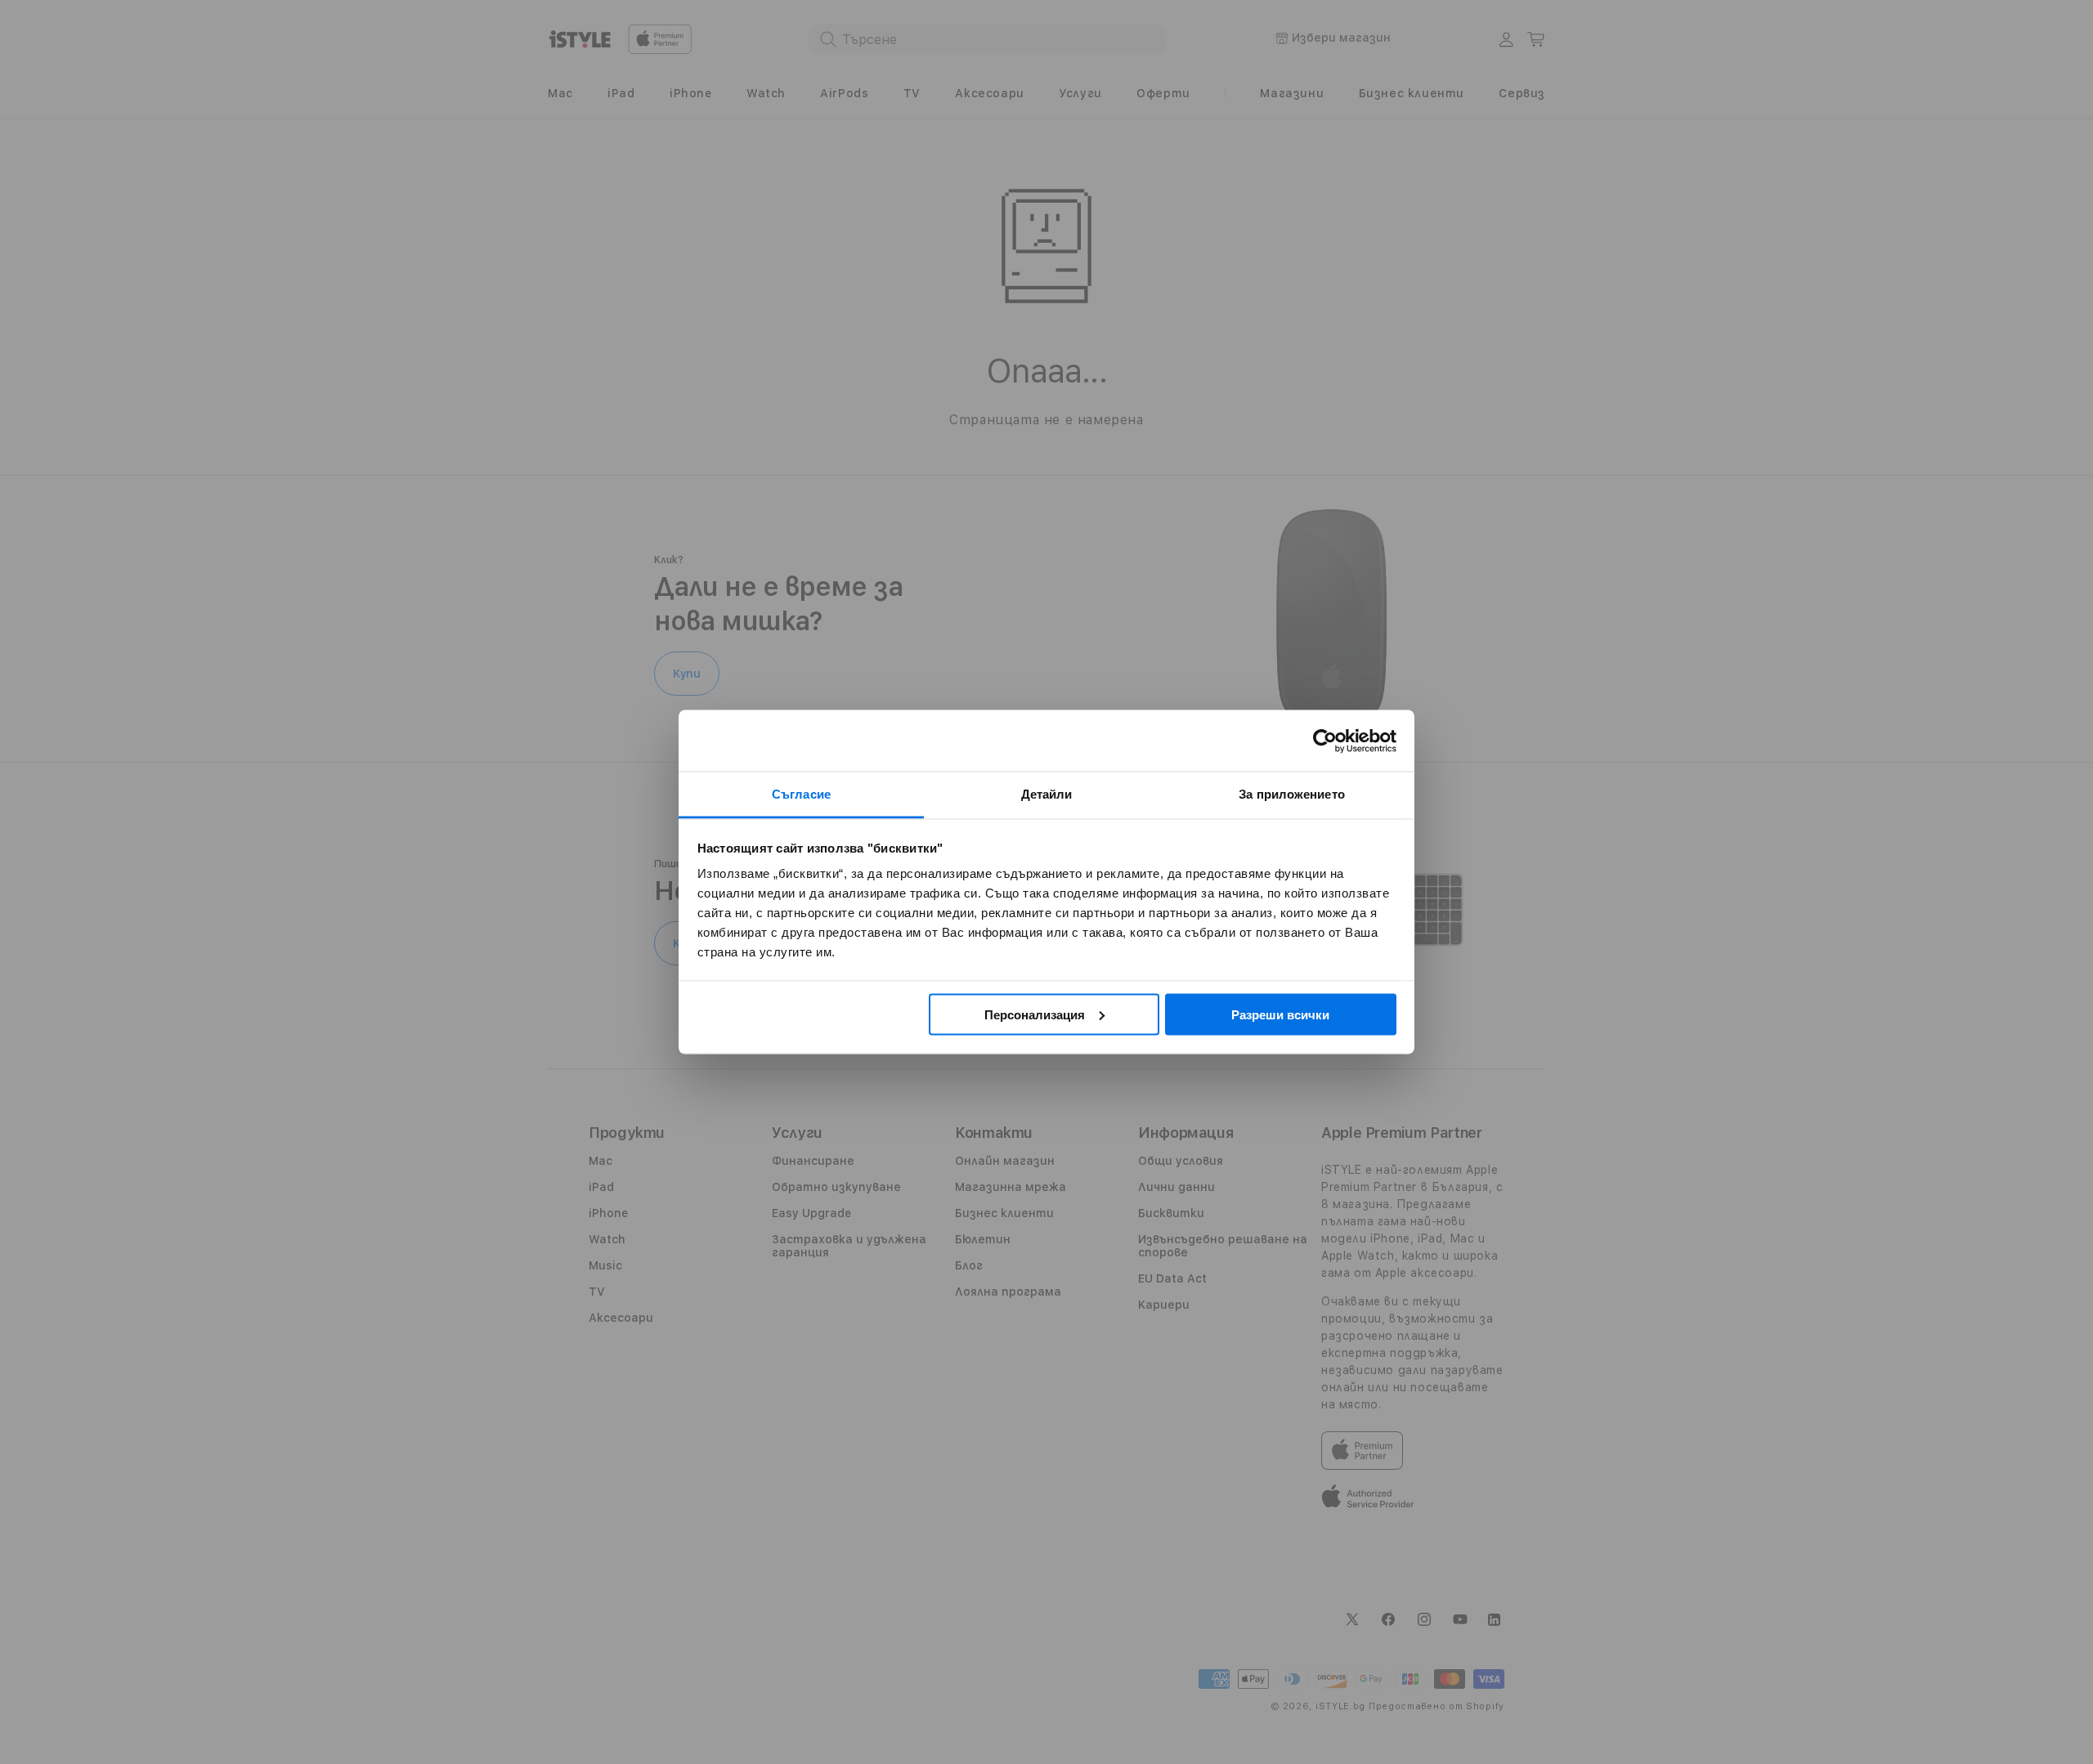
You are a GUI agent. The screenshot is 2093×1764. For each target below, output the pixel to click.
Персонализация (1035, 1014)
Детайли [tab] (1047, 794)
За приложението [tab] (1292, 794)
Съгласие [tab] (801, 794)
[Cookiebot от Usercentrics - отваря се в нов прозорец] (1325, 741)
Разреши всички (1280, 1014)
